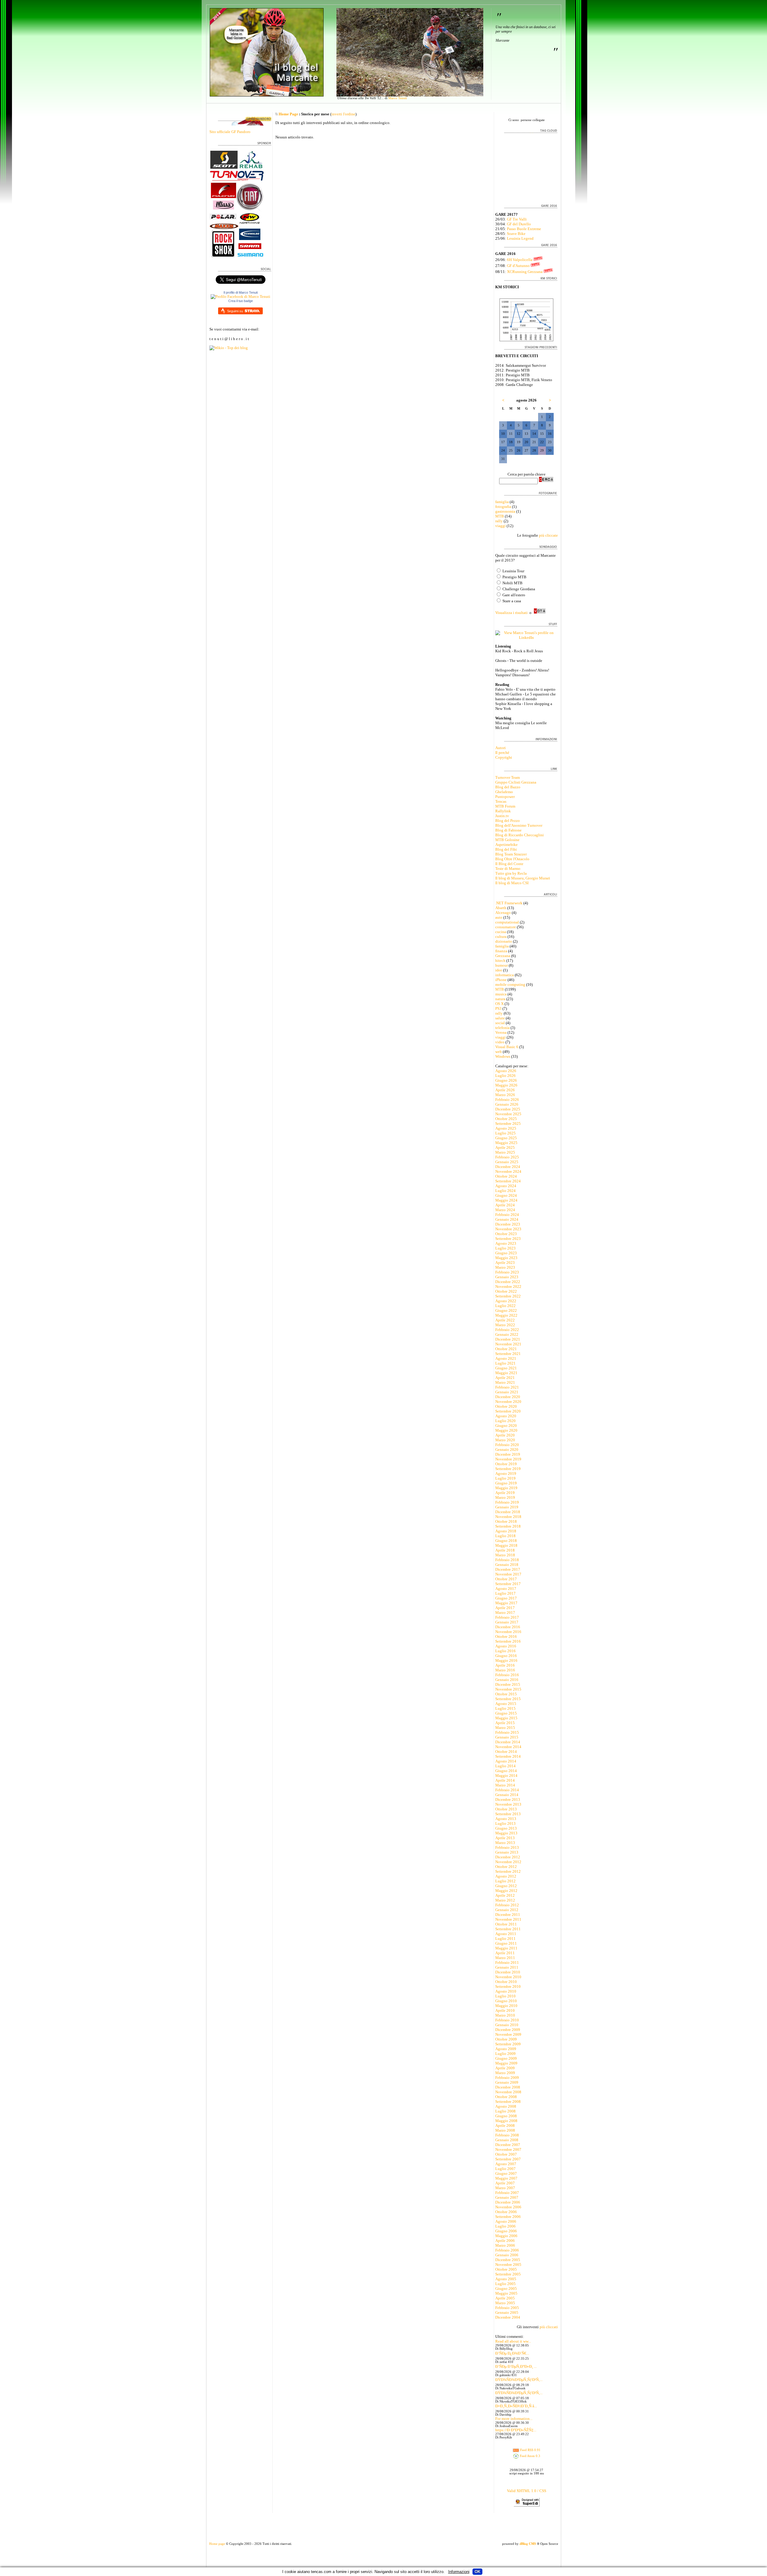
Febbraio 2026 (507, 1100)
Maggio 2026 (506, 1085)
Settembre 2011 (508, 1929)
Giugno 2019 (506, 1483)
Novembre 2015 (508, 1689)
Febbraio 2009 (507, 2078)
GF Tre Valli (517, 219)
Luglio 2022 (505, 1306)
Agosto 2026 (506, 1071)
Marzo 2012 (505, 1900)
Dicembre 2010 (508, 1972)
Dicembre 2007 (508, 2145)
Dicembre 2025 (508, 1109)
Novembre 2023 (508, 1229)
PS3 (498, 1008)
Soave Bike (516, 234)
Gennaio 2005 (507, 2312)
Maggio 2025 (506, 1143)
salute (500, 1018)
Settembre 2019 (508, 1469)
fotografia (503, 507)
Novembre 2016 (508, 1632)
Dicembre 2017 (508, 1569)
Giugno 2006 (506, 2231)
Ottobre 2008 (506, 2097)
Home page (217, 2544)
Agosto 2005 (506, 2279)
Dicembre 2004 (508, 2317)
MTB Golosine (507, 840)
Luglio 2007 (505, 2169)
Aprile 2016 (505, 1665)
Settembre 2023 (508, 1239)
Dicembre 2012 (508, 1857)
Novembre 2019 (508, 1459)
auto (499, 917)
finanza (501, 951)
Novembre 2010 (508, 1977)
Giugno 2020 (506, 1426)
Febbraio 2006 (507, 2250)
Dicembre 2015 (508, 1684)
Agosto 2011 (506, 1934)
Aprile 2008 (505, 2125)
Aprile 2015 (505, 1723)
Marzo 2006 (505, 2245)
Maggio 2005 (506, 2293)
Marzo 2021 (505, 1382)
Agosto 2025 (506, 1128)
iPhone (501, 980)
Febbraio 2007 (507, 2193)
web (499, 1052)
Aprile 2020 (505, 1435)
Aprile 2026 (505, 1090)
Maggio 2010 (506, 2006)
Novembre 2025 (508, 1114)
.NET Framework (509, 903)
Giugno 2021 (506, 1368)
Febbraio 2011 (507, 1962)
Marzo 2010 (505, 2015)
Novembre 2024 (508, 1171)
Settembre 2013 (508, 1814)
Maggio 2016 (506, 1660)
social (500, 1023)
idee (499, 970)
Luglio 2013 (505, 1823)
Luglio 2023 (505, 1248)
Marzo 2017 (505, 1613)
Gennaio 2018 (507, 1565)
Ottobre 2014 (506, 1752)
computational (507, 922)
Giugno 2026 (506, 1080)
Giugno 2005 (506, 2288)
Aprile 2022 (505, 1320)
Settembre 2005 (508, 2274)
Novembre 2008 (508, 2092)
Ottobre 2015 (506, 1694)
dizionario (504, 941)
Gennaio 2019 (507, 1507)
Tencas (501, 801)
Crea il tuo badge (241, 301)
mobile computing (510, 984)
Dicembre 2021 (508, 1339)
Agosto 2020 (506, 1416)
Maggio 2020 (506, 1430)
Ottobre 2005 (506, 2269)
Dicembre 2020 (508, 1397)
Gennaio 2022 (507, 1334)
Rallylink (503, 811)
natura (500, 999)
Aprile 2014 (505, 1780)
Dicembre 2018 (508, 1512)
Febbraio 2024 (507, 1215)
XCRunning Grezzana (525, 272)
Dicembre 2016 (508, 1627)
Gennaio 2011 (507, 1967)
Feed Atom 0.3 (530, 2456)
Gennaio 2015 (507, 1737)
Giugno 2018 (506, 1541)
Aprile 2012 (505, 1895)
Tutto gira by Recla (511, 873)
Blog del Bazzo (508, 787)
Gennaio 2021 (507, 1392)
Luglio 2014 (505, 1766)
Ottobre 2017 (506, 1579)
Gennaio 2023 (507, 1277)
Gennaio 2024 (507, 1219)
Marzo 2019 (505, 1497)
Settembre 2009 (508, 2044)
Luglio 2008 (505, 2111)
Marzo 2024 (505, 1210)
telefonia (502, 1028)
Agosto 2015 (506, 1704)
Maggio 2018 (506, 1545)
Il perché (502, 753)
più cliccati (549, 2327)
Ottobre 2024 (506, 1176)
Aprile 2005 (505, 2298)
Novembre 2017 (508, 1574)
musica (501, 994)
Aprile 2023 (505, 1263)
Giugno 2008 (506, 2116)
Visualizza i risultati (511, 613)
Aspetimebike (506, 845)
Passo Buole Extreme (524, 229)
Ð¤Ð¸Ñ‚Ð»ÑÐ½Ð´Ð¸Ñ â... (516, 2406)
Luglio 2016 (505, 1651)
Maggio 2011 (506, 1948)
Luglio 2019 (505, 1478)
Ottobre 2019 (506, 1464)
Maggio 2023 (506, 1258)
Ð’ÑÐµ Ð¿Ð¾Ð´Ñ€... (512, 2353)
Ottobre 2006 (506, 2212)
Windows (503, 1056)
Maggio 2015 (506, 1718)
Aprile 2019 (505, 1493)
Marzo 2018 (505, 1555)
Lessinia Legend (520, 238)
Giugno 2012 (506, 1886)
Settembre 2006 (508, 2217)
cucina (501, 932)
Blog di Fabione (508, 830)
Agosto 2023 (506, 1243)
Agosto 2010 (506, 1991)
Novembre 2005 (508, 2265)
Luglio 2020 (505, 1421)
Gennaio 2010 (507, 2025)
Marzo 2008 (505, 2130)
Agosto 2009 (506, 2049)
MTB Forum (505, 806)
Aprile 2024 (505, 1205)
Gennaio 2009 (507, 2082)
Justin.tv (502, 816)
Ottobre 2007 (506, 2154)
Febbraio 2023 (507, 1272)
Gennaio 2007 (507, 2197)
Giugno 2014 (506, 1771)
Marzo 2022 (505, 1325)
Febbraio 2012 (507, 1905)
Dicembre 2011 (508, 1915)
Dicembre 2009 (508, 2030)
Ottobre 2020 (506, 1406)
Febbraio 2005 (507, 2308)
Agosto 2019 (506, 1473)
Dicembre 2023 (508, 1224)
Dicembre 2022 (508, 1282)
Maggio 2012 (506, 1891)
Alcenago (503, 913)
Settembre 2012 (508, 1871)
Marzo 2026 (505, 1095)
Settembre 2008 (508, 2102)
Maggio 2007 (506, 2178)
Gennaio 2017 (507, 1622)
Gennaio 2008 (507, 2140)
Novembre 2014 (508, 1747)
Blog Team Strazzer (511, 854)
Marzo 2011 (505, 1958)
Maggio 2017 (506, 1603)
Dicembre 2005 (508, 2260)
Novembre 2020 (508, 1402)
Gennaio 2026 (507, 1104)
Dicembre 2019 (508, 1454)
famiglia (502, 502)
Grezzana (503, 956)
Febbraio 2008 (507, 2135)
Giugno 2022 (506, 1310)
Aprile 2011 (505, 1953)
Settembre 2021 (508, 1354)
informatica (505, 975)
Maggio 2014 (506, 1776)
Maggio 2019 (506, 1488)
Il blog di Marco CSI (512, 883)
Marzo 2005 (505, 2303)
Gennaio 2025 (507, 1162)
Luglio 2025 (505, 1133)
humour (502, 965)
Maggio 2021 (506, 1373)
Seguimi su (235, 311)
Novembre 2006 (508, 2207)
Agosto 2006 (506, 2221)
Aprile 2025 (505, 1147)
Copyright (504, 757)
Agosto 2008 (506, 2106)
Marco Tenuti (398, 98)
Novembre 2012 (508, 1862)
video (500, 1042)
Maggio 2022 (506, 1315)
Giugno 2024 (506, 1195)
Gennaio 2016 (507, 1680)
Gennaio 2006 (507, 2255)
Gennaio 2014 (507, 1795)
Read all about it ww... (513, 2341)
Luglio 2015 (505, 1708)
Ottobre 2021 (506, 1349)
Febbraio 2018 (507, 1560)
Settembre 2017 (508, 1584)
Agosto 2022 (506, 1301)
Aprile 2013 (505, 1838)
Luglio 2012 (505, 1881)
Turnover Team (508, 777)
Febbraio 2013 (507, 1847)
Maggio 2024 (506, 1200)
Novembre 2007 (508, 2149)
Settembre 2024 (508, 1181)
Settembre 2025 (508, 1123)
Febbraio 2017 (507, 1617)
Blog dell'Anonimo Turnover (519, 825)
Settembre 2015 (508, 1699)
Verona (501, 1032)
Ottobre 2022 (506, 1291)
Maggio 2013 (506, 1833)
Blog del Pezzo (508, 821)
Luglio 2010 (505, 1996)
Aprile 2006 (505, 2241)
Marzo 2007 (505, 2188)
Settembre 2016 (508, 1641)
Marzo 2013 (505, 1843)
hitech (500, 960)
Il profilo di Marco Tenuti (241, 292)
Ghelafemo (504, 792)
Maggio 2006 (506, 2236)
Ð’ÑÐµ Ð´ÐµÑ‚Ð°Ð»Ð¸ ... (516, 2366)
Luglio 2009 (505, 2054)
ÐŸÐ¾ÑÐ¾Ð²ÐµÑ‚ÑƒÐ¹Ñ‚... (519, 2380)
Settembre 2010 (508, 1986)
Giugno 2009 (506, 2058)
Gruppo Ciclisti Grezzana (516, 782)
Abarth (501, 908)
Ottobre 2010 (506, 1982)
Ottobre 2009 (506, 2039)
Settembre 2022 (508, 1296)
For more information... (514, 2419)
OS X (499, 1004)
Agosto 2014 (506, 1761)
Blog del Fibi (506, 849)
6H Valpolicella (520, 260)
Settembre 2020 (508, 1411)
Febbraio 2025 (507, 1157)
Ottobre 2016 (506, 1636)
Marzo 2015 (505, 1728)
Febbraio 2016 (507, 1675)
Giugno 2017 (506, 1598)
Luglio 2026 (505, 1076)
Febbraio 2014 (507, 1790)
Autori (500, 748)
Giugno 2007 (506, 2173)
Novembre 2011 (508, 1919)
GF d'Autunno (518, 266)
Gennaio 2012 (507, 1910)
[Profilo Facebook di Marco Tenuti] (240, 296)
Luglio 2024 (505, 1191)
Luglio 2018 (505, 1536)
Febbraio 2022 (507, 1330)
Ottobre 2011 (506, 1924)
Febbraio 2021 (507, 1387)
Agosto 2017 (506, 1589)
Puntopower (505, 797)
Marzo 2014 (505, 1785)
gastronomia (505, 511)
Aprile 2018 (505, 1550)
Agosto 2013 (506, 1819)
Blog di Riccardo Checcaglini (520, 835)
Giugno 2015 (506, 1713)
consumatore (506, 927)
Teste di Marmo (508, 869)
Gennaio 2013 (507, 1852)
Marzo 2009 (505, 2073)
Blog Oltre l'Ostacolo (512, 859)
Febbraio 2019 (507, 1502)
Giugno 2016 (506, 1656)
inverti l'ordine (343, 114)
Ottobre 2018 (506, 1521)
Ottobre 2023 (506, 1234)
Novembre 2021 (508, 1344)
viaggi (500, 526)
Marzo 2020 (505, 1440)
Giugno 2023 (506, 1253)
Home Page (288, 114)
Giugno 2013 (506, 1828)
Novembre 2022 (508, 1287)
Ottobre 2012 (506, 1867)
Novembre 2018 (508, 1517)
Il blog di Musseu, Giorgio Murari (523, 878)
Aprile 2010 (505, 2010)
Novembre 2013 (508, 1804)
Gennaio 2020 (507, 1450)
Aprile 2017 (505, 1608)
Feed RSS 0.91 (530, 2450)
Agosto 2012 (506, 1876)
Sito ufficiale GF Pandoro (230, 132)
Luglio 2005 (505, 2284)
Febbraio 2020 (507, 1445)
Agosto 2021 (506, 1358)
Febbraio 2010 (507, 2020)
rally (499, 521)
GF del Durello (519, 224)
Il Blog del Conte (509, 864)
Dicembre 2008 (508, 2087)
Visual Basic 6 (507, 1047)
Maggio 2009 (506, 2063)
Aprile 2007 (505, 2183)
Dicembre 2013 (508, 1799)
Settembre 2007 (508, 2159)
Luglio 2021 (505, 1363)
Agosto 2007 (506, 2164)
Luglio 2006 (505, 2226)
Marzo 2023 (505, 1267)
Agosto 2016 (506, 1646)
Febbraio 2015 (507, 1732)
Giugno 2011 (506, 1943)
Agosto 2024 (506, 1186)
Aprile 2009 (505, 2068)
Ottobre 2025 (506, 1119)
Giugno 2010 (506, 2001)
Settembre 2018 (508, 1526)
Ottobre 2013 (506, 1809)
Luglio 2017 (505, 1593)
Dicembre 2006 (508, 2202)
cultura (501, 937)
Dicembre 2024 (508, 1167)
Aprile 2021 (505, 1378)
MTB (500, 516)
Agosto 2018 (506, 1531)
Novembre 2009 (508, 2034)
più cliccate (548, 535)
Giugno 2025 (506, 1138)
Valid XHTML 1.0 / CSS (527, 2491)
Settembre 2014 (508, 1756)
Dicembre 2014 (508, 1742)
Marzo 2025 (505, 1152)
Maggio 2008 (506, 2121)
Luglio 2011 (505, 1939)
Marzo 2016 (505, 1670)
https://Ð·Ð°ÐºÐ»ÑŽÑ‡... (516, 2430)
